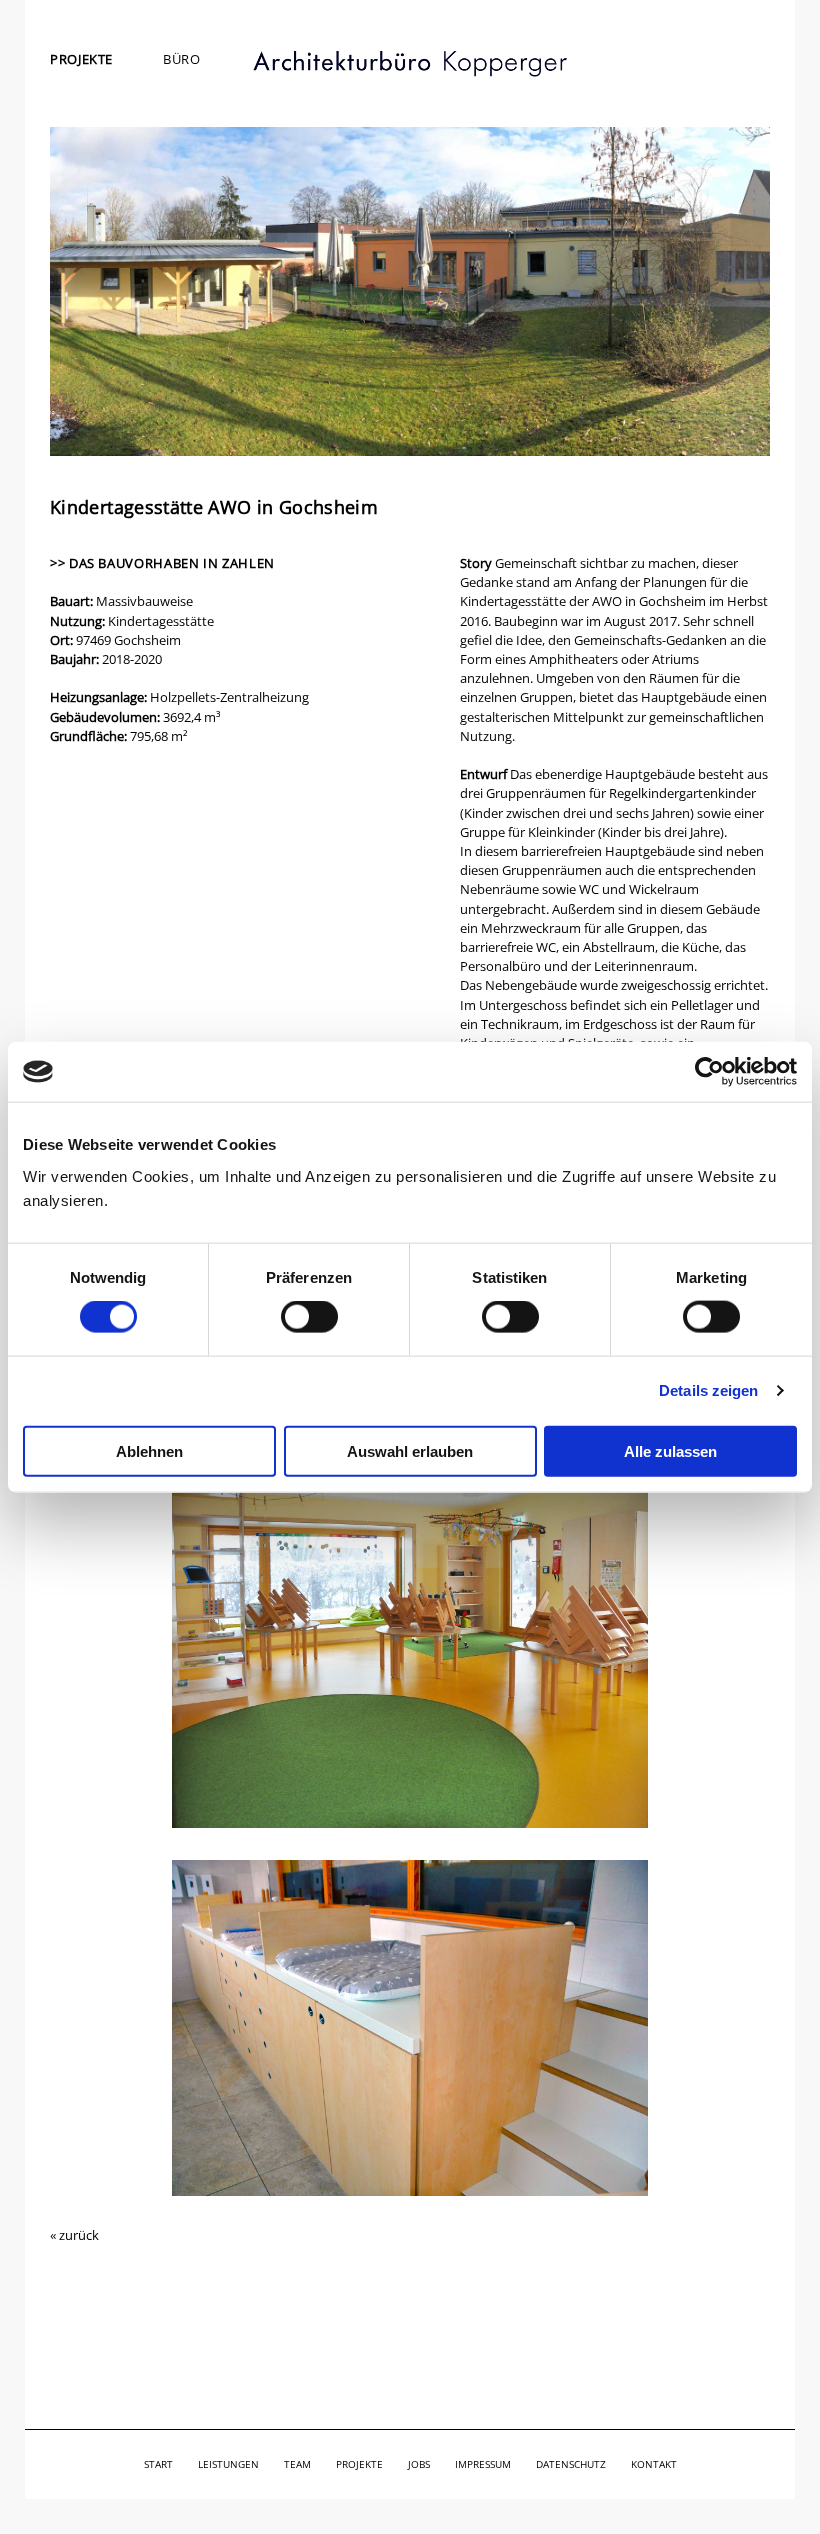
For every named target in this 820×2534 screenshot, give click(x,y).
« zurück (74, 2235)
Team (297, 2464)
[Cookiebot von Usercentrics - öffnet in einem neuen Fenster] (709, 1072)
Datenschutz (571, 2464)
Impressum (483, 2464)
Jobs (419, 2464)
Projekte (81, 59)
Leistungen (228, 2464)
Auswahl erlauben (410, 1450)
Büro (182, 59)
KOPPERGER (410, 64)
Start (158, 2464)
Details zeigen (708, 1390)
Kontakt (654, 2464)
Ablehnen (149, 1450)
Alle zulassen (670, 1450)
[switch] (309, 1317)
